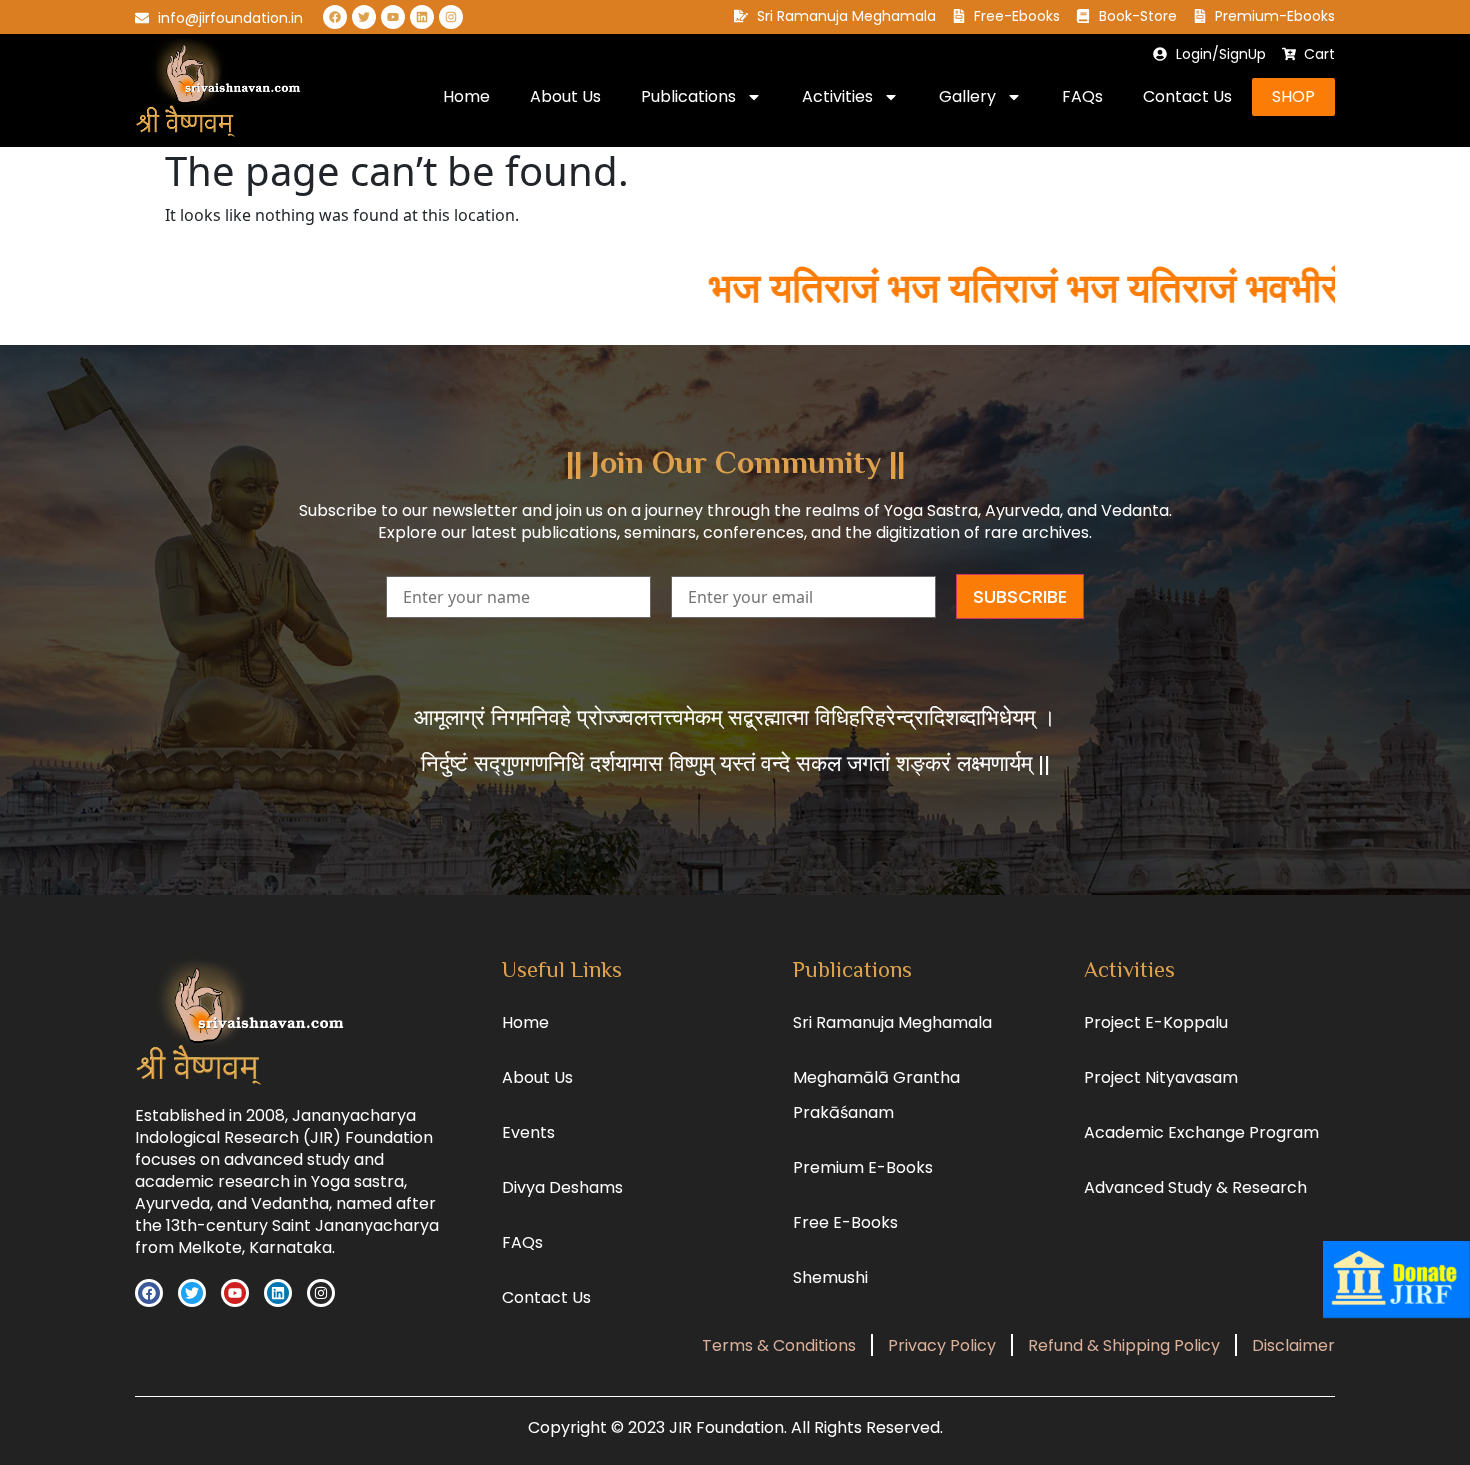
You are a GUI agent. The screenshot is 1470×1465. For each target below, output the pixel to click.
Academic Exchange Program (1201, 1132)
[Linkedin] (422, 17)
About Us (565, 96)
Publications (688, 96)
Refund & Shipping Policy (1124, 1345)
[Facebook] (335, 17)
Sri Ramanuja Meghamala (892, 1022)
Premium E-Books (863, 1167)
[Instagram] (451, 17)
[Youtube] (393, 17)
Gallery (967, 96)
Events (528, 1132)
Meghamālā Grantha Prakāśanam (876, 1095)
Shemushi (830, 1277)
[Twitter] (364, 17)
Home (466, 96)
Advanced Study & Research (1195, 1187)
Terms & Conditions (779, 1345)
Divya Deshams (562, 1187)
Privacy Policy (942, 1345)
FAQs (1082, 96)
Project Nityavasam (1161, 1077)
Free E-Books (845, 1222)
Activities (837, 96)
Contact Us (1187, 96)
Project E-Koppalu (1156, 1022)
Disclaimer (1293, 1345)
